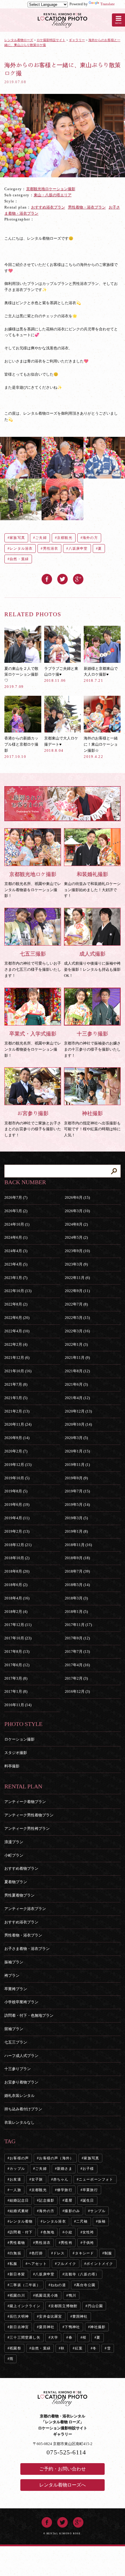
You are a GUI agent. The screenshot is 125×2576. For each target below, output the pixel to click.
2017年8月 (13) (17, 1651)
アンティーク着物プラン (25, 1802)
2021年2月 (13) (17, 1411)
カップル (17, 2169)
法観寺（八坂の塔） (82, 2274)
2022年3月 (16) (77, 1331)
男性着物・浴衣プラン (87, 207)
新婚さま (65, 2169)
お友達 (15, 2179)
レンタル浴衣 (21, 549)
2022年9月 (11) (77, 1291)
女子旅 (37, 2179)
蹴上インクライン (25, 2306)
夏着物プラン (16, 1882)
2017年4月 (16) (77, 1665)
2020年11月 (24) (18, 1424)
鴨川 (72, 2295)
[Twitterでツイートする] (63, 577)
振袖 (102, 2221)
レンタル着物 (21, 2221)
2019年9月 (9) (76, 1478)
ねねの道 (58, 2285)
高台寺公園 (86, 2285)
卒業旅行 (90, 2190)
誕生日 (88, 2200)
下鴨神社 (72, 2327)
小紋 (68, 2232)
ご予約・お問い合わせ (63, 2469)
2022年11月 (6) (77, 1278)
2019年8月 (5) (16, 1491)
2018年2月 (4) (16, 1612)
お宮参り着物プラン (21, 2082)
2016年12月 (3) (77, 1691)
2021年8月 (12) (77, 1371)
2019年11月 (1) (77, 1465)
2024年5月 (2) (76, 1237)
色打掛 (37, 2253)
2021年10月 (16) (18, 1371)
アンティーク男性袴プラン (27, 1828)
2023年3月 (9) (76, 1264)
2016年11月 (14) (18, 1705)
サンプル (98, 2211)
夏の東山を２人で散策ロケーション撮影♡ (21, 678)
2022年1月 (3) (76, 1344)
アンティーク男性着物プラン (29, 1815)
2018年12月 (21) (18, 1545)
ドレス (59, 2253)
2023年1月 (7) (16, 1278)
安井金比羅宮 (50, 2316)
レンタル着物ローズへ (63, 2485)
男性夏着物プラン (19, 1895)
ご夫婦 (41, 538)
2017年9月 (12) (77, 1638)
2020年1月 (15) (77, 1451)
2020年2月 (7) (16, 1451)
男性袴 (67, 2243)
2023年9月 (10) (77, 1251)
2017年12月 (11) (18, 1625)
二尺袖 (82, 2221)
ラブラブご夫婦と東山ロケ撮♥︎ (61, 674)
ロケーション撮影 (19, 1739)
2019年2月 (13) (17, 1531)
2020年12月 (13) (78, 1411)
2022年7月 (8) (76, 1304)
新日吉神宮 (19, 2327)
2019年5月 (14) (77, 1505)
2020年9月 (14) (17, 1438)
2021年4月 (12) (77, 1398)
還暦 (68, 2200)
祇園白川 (17, 2295)
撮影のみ (72, 2211)
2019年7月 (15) (77, 1491)
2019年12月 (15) (18, 1465)
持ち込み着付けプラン (23, 2109)
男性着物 (17, 2243)
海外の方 (90, 538)
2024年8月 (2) (76, 1224)
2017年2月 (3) (76, 1678)
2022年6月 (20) (17, 1318)
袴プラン (12, 1975)
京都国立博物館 (64, 2306)
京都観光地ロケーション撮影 (51, 189)
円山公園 (95, 2306)
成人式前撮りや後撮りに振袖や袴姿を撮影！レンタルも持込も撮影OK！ (92, 964)
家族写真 (17, 538)
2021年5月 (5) (16, 1398)
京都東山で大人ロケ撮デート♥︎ (61, 744)
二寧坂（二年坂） (25, 2285)
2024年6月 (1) (16, 1237)
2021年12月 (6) (17, 1358)
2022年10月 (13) (18, 1291)
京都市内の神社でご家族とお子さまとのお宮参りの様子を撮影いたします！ (33, 1124)
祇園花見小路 (47, 2295)
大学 (54, 2337)
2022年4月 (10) (17, 1331)
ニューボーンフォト (96, 2179)
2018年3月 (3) (76, 1598)
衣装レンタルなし (19, 2122)
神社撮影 (98, 2327)
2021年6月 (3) (76, 1384)
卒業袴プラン (16, 1989)
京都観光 (65, 538)
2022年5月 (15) (77, 1318)
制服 (108, 2253)
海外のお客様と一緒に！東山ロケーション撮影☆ (101, 747)
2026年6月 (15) (77, 1197)
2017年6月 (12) (17, 1665)
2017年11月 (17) (78, 1625)
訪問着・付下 (21, 2232)
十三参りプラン (18, 2069)
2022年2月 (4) (16, 1344)
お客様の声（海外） (56, 2158)
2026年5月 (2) (16, 1211)
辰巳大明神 (19, 2316)
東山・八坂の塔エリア (53, 195)
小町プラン (14, 1855)
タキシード (85, 2253)
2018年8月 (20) (17, 1571)
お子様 (88, 2169)
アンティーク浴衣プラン (25, 1909)
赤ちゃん (61, 2179)
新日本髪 (17, 2274)
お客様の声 (19, 2158)
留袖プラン (14, 2029)
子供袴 (88, 2243)
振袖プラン (14, 1962)
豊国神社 (80, 2316)
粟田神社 (47, 2327)
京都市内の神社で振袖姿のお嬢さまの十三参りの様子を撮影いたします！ (92, 1044)
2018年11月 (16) (78, 1545)
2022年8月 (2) (16, 1304)
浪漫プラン (14, 1842)
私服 (13, 2264)
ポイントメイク (100, 2264)
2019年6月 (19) (17, 1505)
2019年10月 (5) (17, 1478)
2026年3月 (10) (77, 1211)
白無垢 (15, 2253)
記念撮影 (47, 2200)
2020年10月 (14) (78, 1424)
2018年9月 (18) (77, 1558)
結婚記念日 (19, 2200)
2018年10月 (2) (17, 1558)
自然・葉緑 (19, 559)
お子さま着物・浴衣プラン (27, 1949)
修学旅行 (65, 2190)
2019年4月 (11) (17, 1518)
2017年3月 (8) (16, 1678)
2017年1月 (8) (16, 1691)
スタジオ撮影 (16, 1753)
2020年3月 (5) (76, 1438)
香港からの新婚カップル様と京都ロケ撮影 (21, 747)
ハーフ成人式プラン (21, 2056)
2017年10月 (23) (18, 1638)
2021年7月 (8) (16, 1384)
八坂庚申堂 (78, 549)
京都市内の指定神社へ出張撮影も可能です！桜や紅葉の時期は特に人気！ (92, 1124)
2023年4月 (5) (16, 1264)
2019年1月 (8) (76, 1531)
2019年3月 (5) (76, 1518)
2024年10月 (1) (17, 1224)
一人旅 (15, 2190)
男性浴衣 (51, 549)
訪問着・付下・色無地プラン (29, 2015)
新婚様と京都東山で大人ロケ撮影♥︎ (101, 674)
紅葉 (79, 2348)
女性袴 (88, 2232)
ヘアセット (37, 2264)
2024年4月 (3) (16, 1251)
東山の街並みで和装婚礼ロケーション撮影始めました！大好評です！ (92, 885)
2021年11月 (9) (77, 1358)
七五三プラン (16, 2042)
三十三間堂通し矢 (25, 2337)
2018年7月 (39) (77, 1571)
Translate (108, 4)
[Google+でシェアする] (78, 577)
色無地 (49, 2232)
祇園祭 (15, 2348)
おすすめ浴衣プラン (48, 207)
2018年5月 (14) (77, 1585)
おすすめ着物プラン (21, 1868)
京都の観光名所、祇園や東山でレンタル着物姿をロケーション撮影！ (33, 885)
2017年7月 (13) (77, 1651)
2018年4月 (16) (17, 1598)
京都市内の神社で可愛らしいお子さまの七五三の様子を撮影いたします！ (33, 964)
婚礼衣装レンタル (19, 2096)
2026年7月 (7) (16, 1197)
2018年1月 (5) (76, 1612)
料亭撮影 (12, 1766)
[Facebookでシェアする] (47, 577)
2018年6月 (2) (16, 1585)
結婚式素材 (19, 2211)
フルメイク (67, 2264)
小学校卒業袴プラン (21, 2002)
